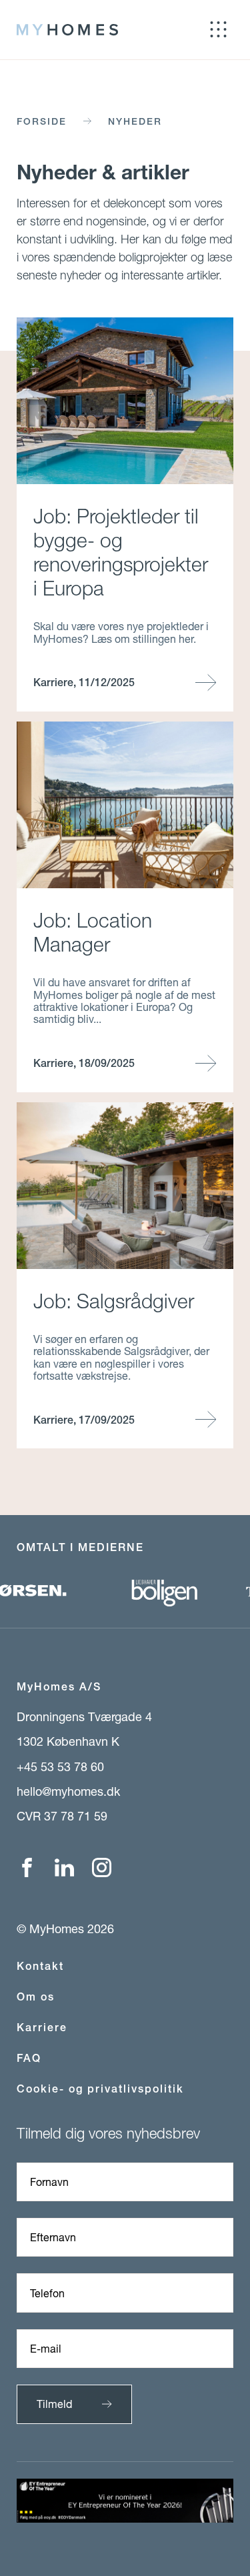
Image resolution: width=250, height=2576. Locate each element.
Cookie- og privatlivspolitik (100, 2089)
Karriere (42, 2028)
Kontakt (40, 1966)
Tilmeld (54, 2404)
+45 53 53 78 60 (60, 1766)
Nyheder (135, 121)
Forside (42, 121)
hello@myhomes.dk (68, 1791)
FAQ (29, 2058)
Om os (36, 1997)
